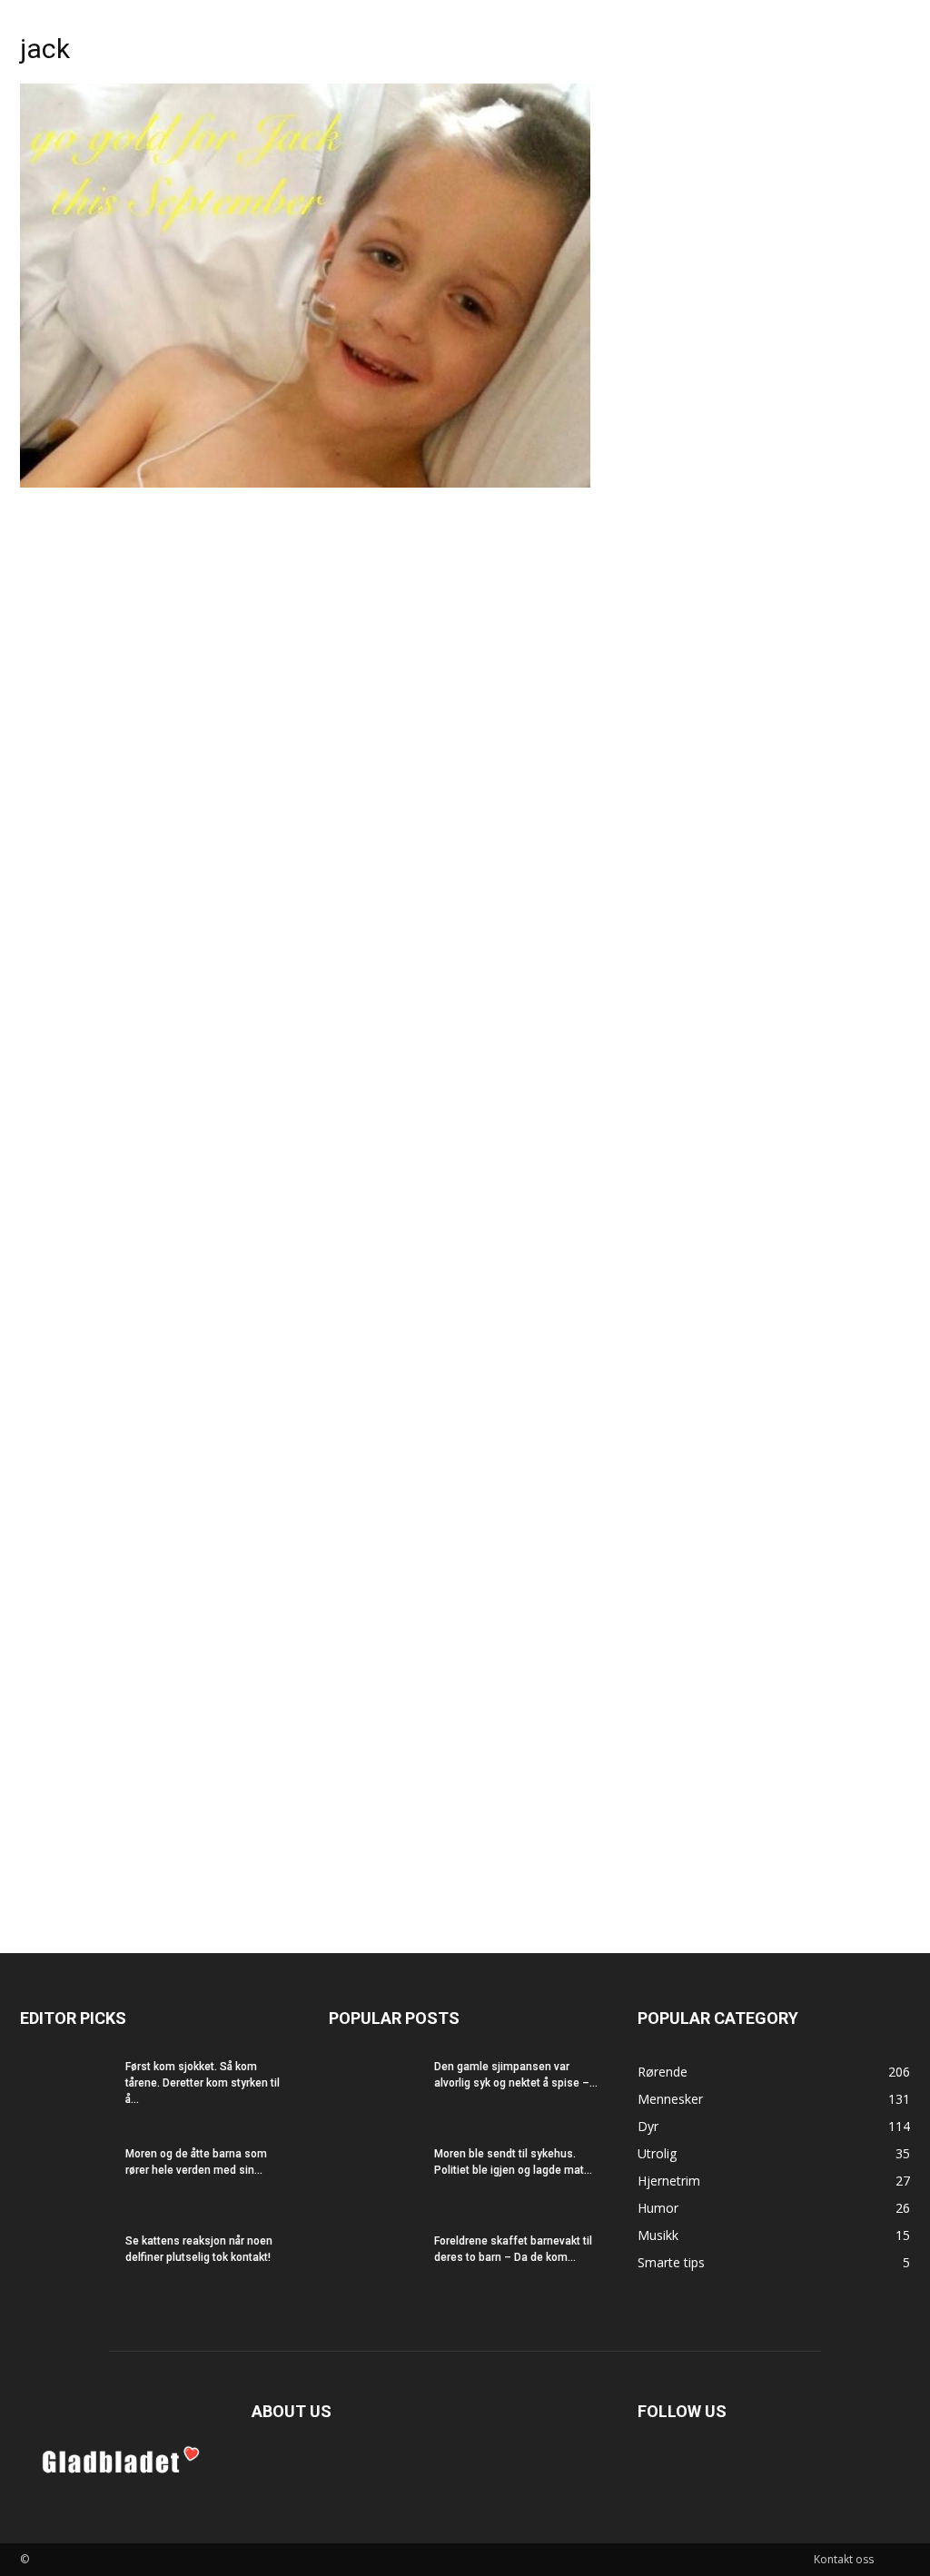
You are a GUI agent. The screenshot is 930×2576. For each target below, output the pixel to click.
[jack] (305, 483)
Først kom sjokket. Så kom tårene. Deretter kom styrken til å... (203, 2083)
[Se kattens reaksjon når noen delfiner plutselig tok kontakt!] (65, 2265)
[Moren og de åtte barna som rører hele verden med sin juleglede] (65, 2177)
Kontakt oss (844, 2559)
